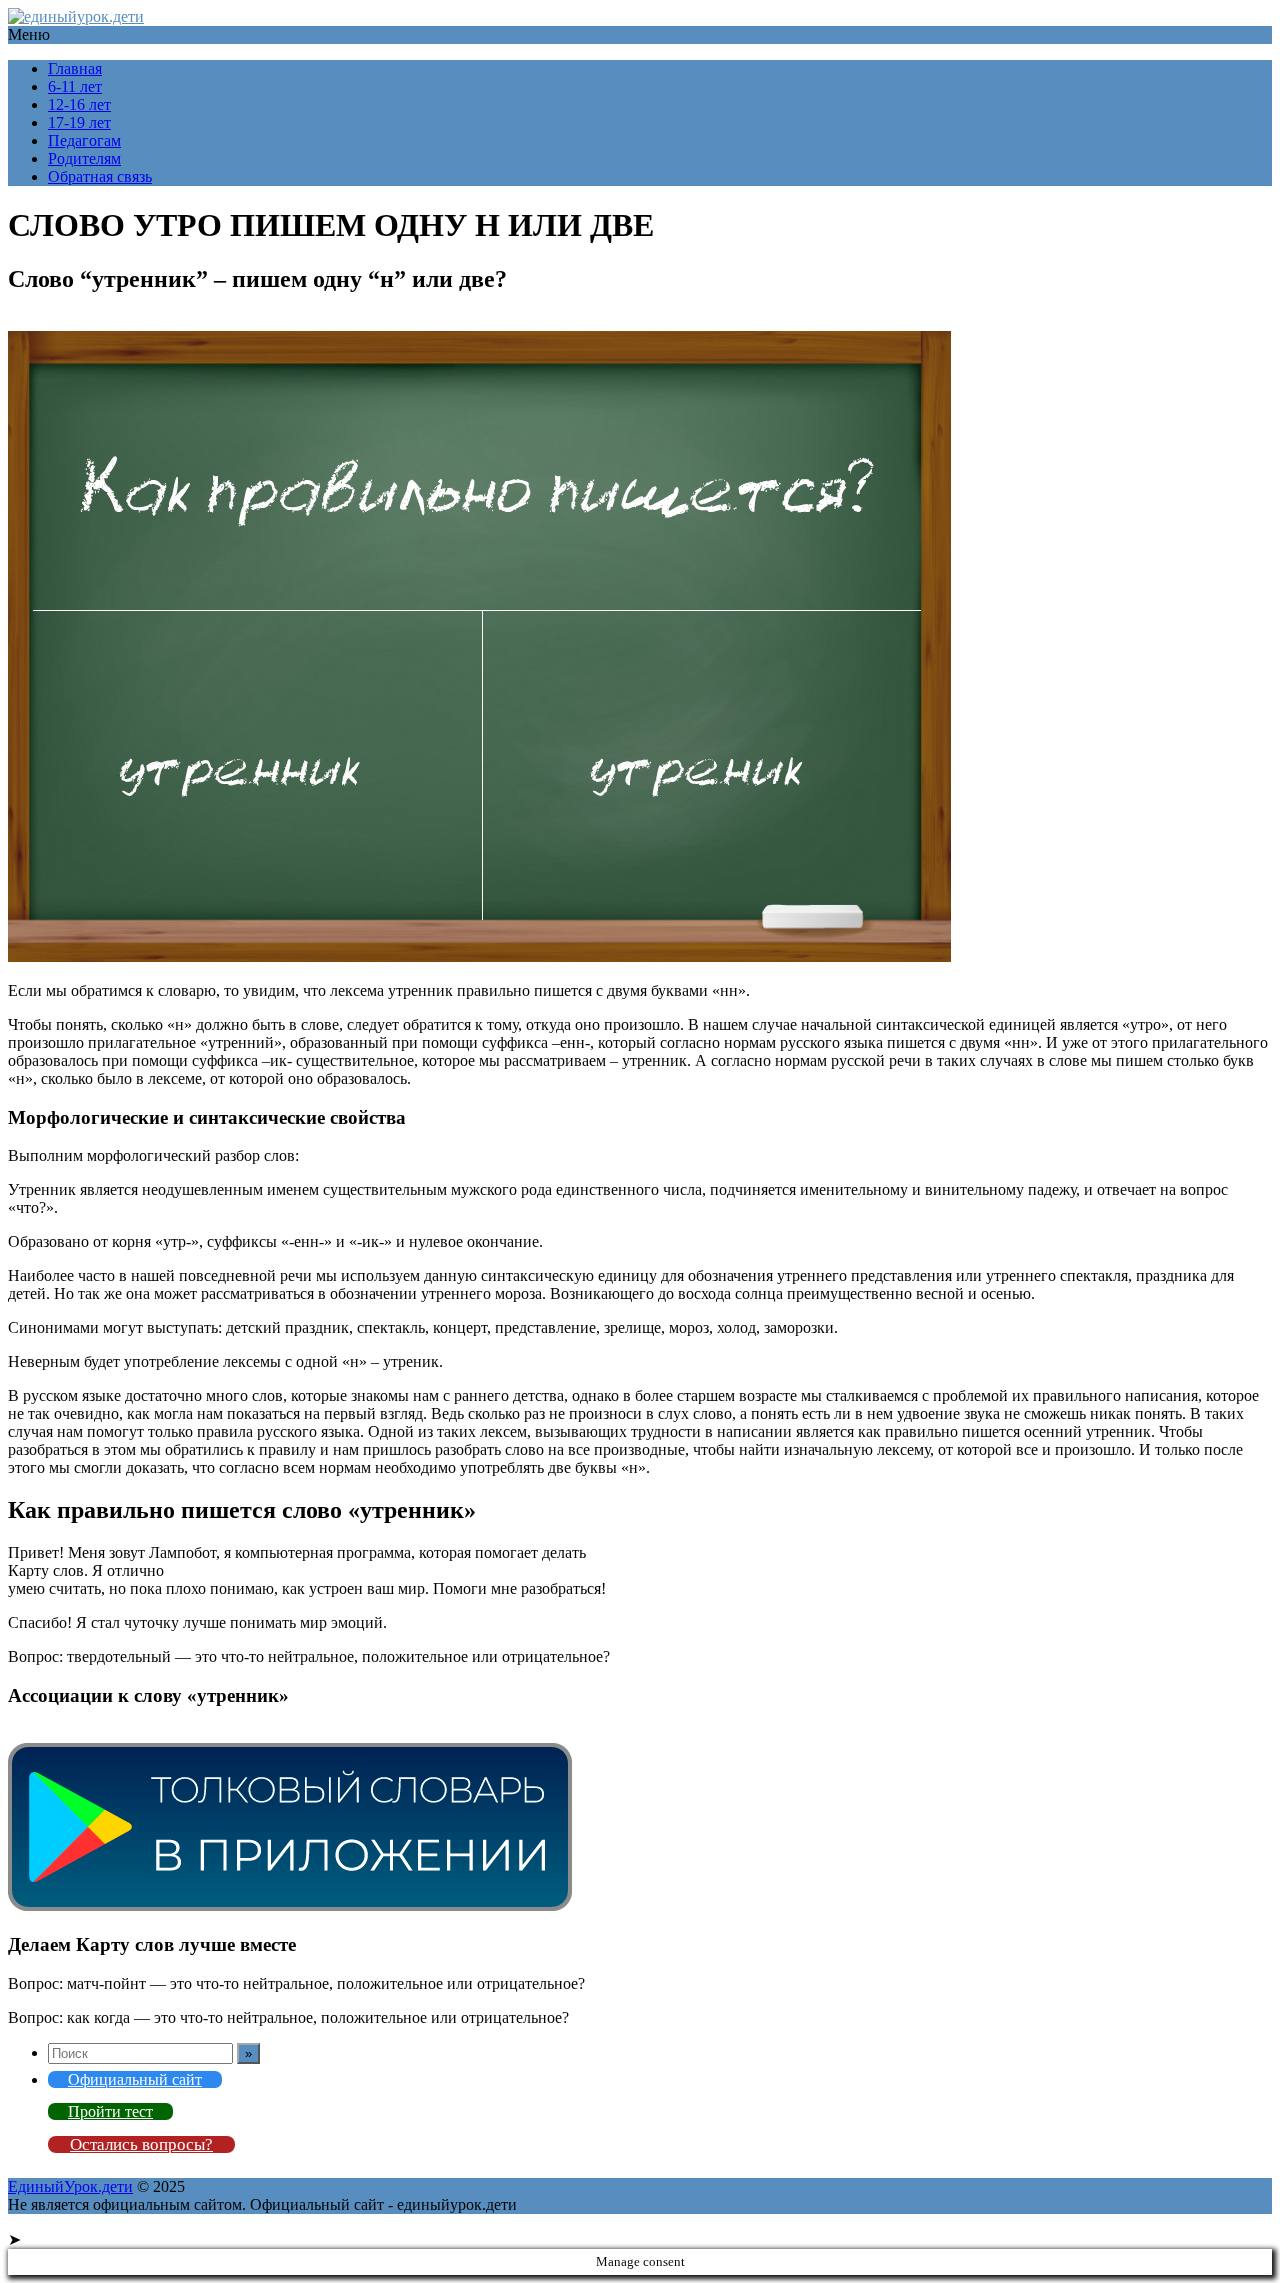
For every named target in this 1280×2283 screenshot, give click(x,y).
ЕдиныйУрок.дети (70, 2186)
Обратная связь (100, 176)
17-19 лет (79, 122)
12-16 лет (79, 104)
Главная (75, 68)
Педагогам (84, 140)
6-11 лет (75, 86)
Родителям (84, 158)
